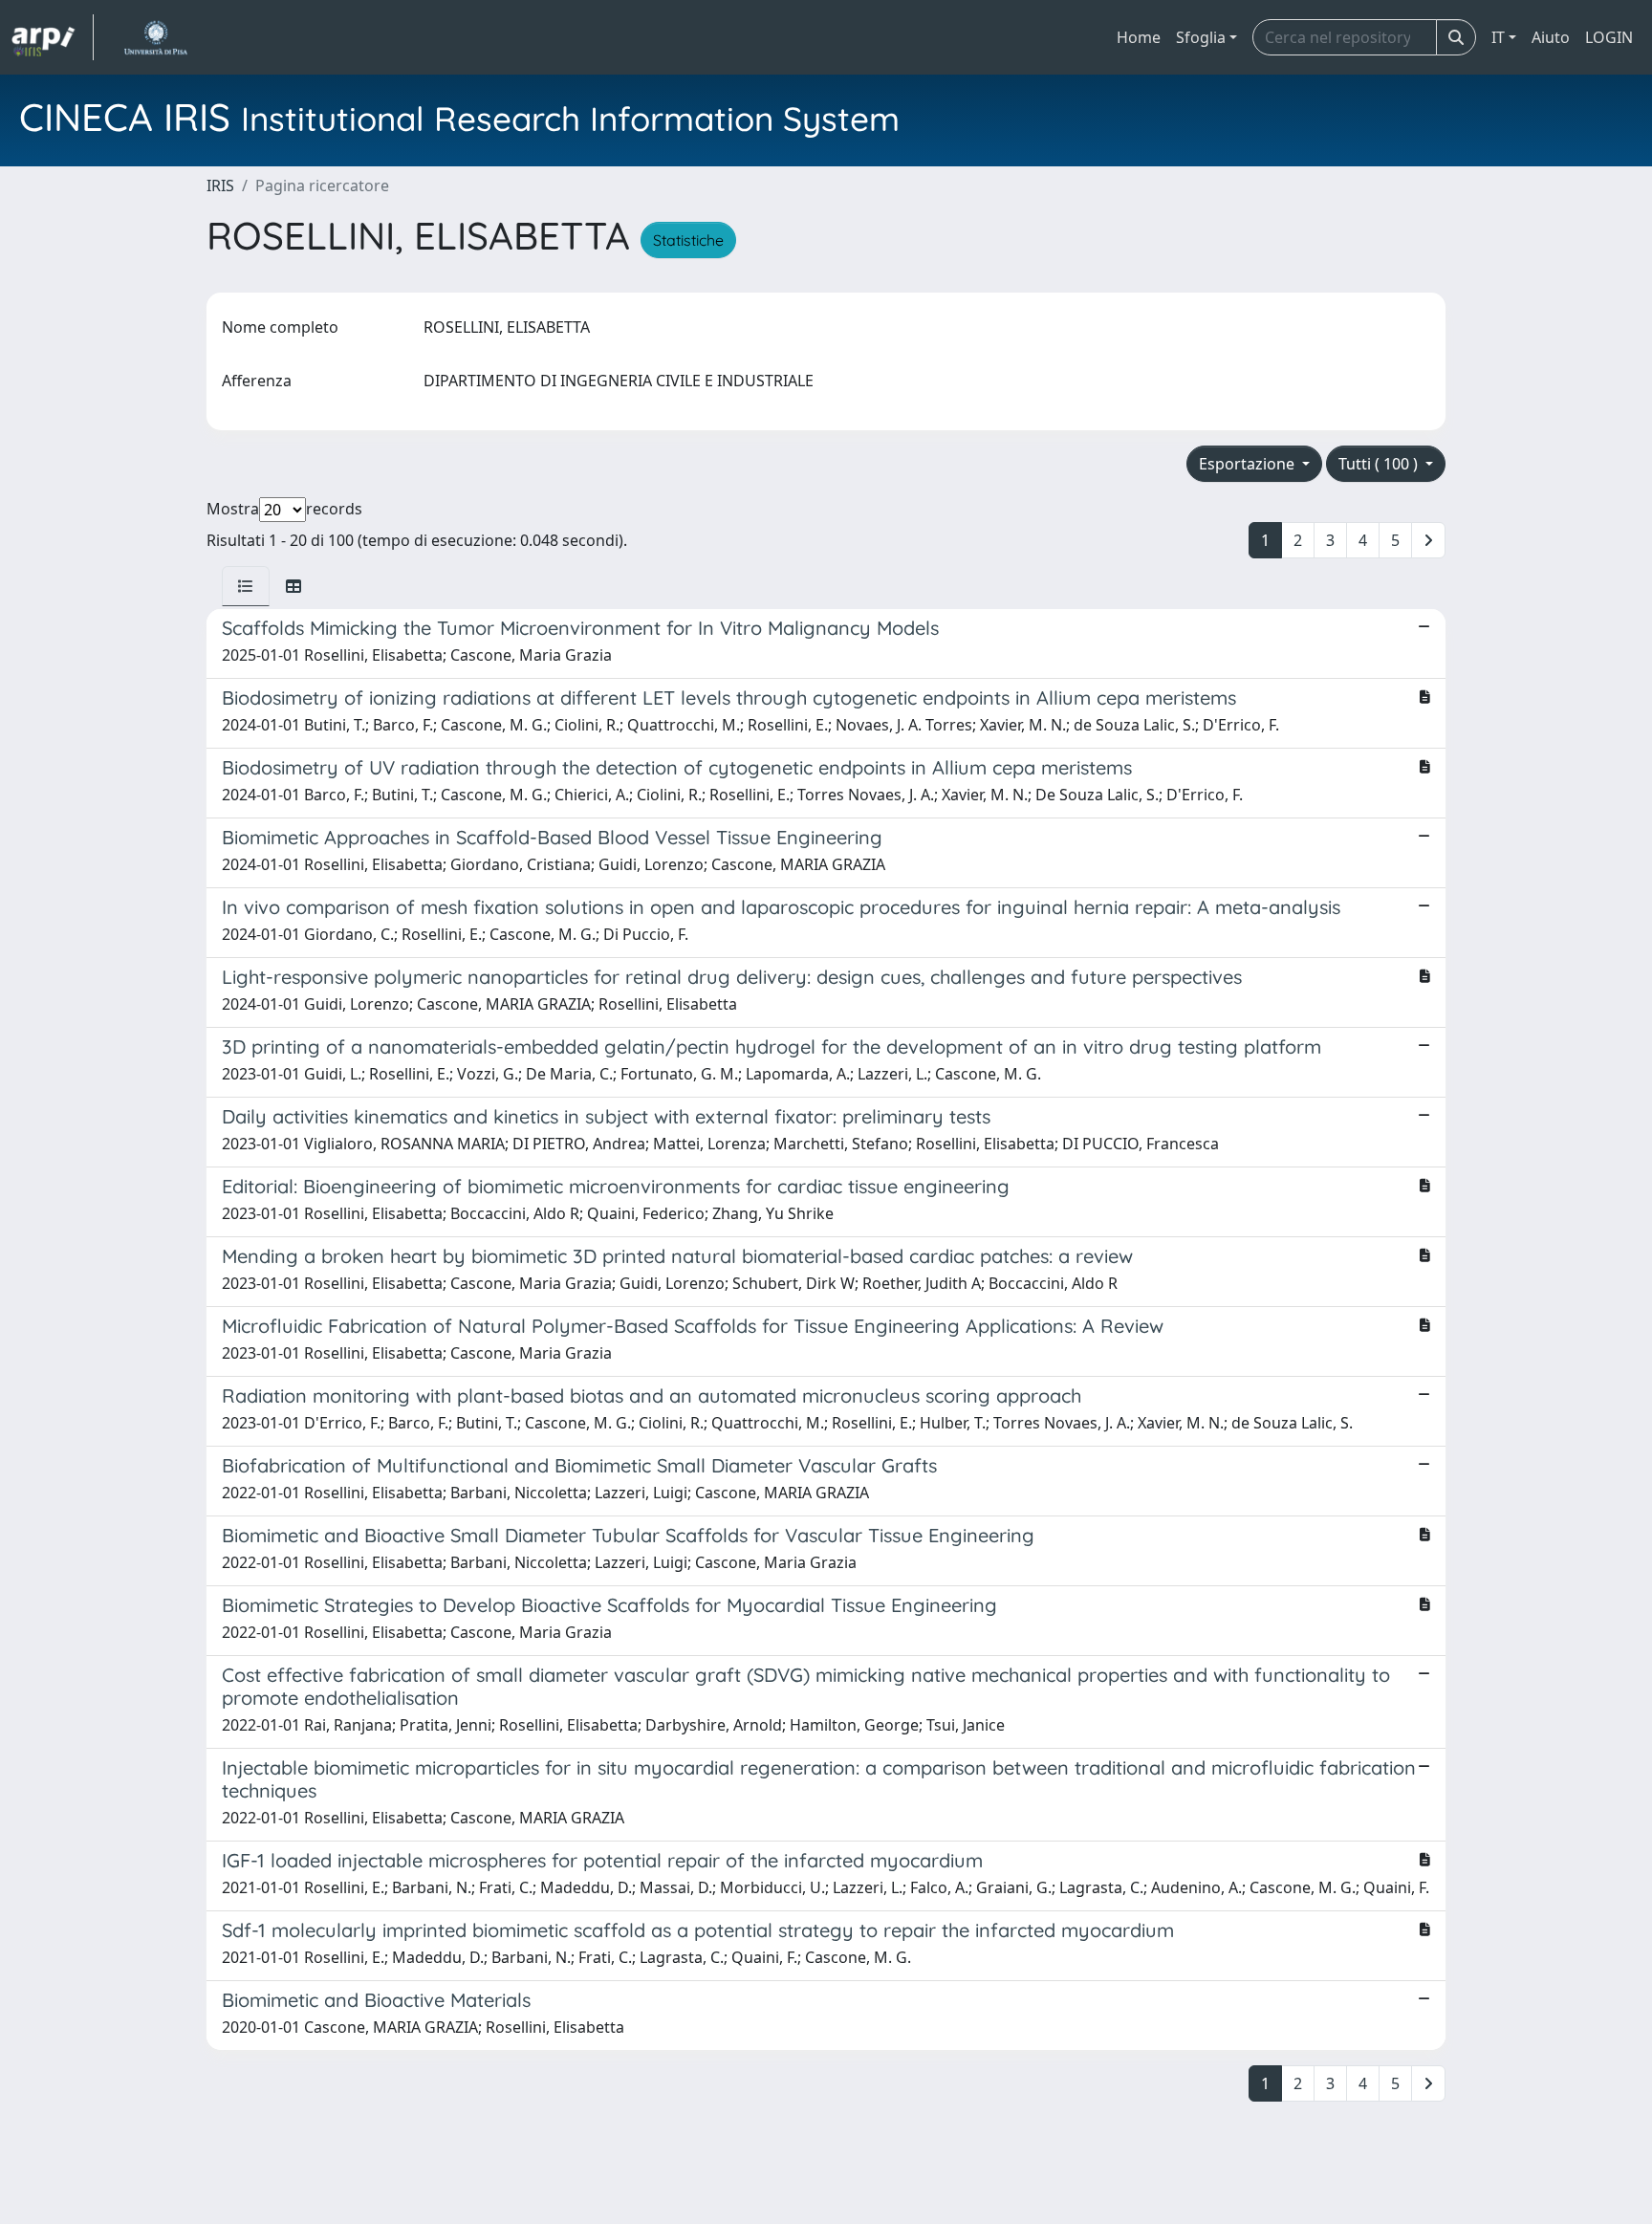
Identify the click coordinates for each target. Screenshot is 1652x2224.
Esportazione (1249, 464)
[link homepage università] (155, 37)
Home (1139, 37)
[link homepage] (53, 37)
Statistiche (688, 240)
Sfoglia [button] (1201, 37)
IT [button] (1498, 37)
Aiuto (1551, 37)
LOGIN (1609, 37)
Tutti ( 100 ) (1380, 464)
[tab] (246, 586)
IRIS (220, 185)
